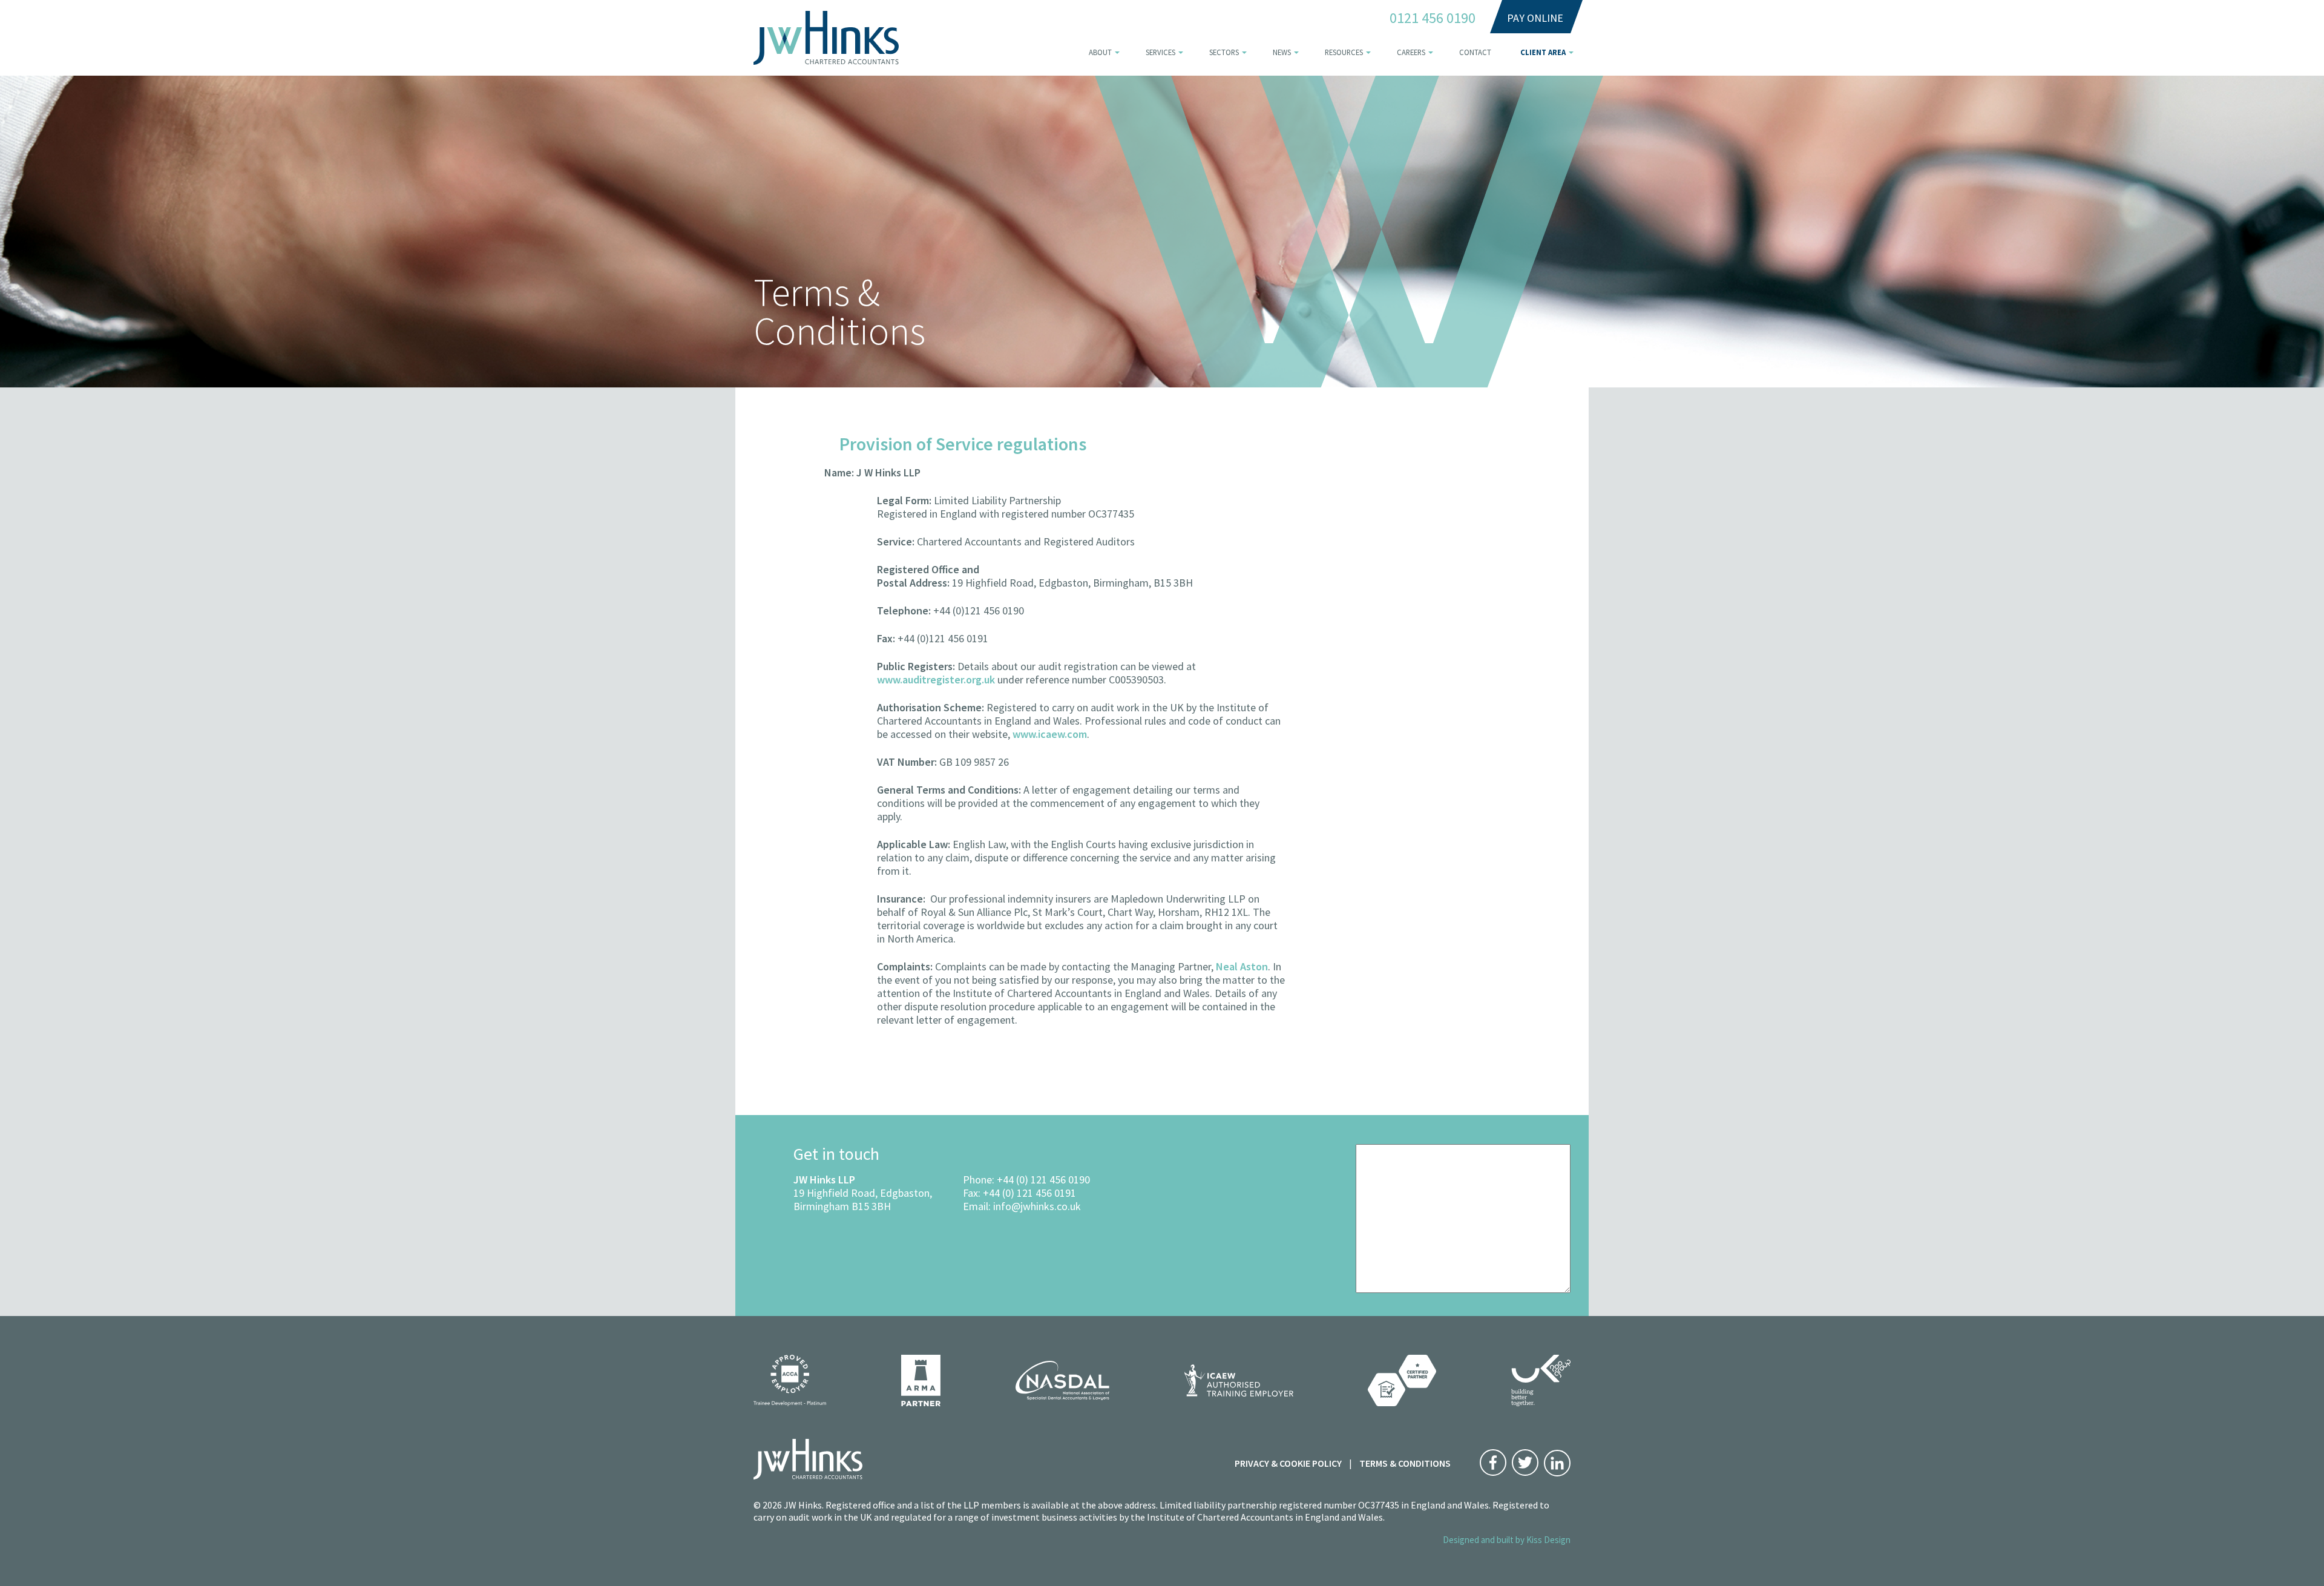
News (1282, 52)
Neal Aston (1242, 966)
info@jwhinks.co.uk (1037, 1206)
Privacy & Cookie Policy (1288, 1463)
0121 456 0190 (1433, 18)
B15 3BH (871, 1206)
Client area (1543, 52)
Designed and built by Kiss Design (1507, 1540)
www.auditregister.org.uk (936, 679)
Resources (1344, 52)
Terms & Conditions (1405, 1463)
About (1100, 52)
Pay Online (1535, 18)
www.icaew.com (1050, 734)
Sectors (1224, 52)
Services (1160, 52)
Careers (1411, 52)
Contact (1475, 52)
